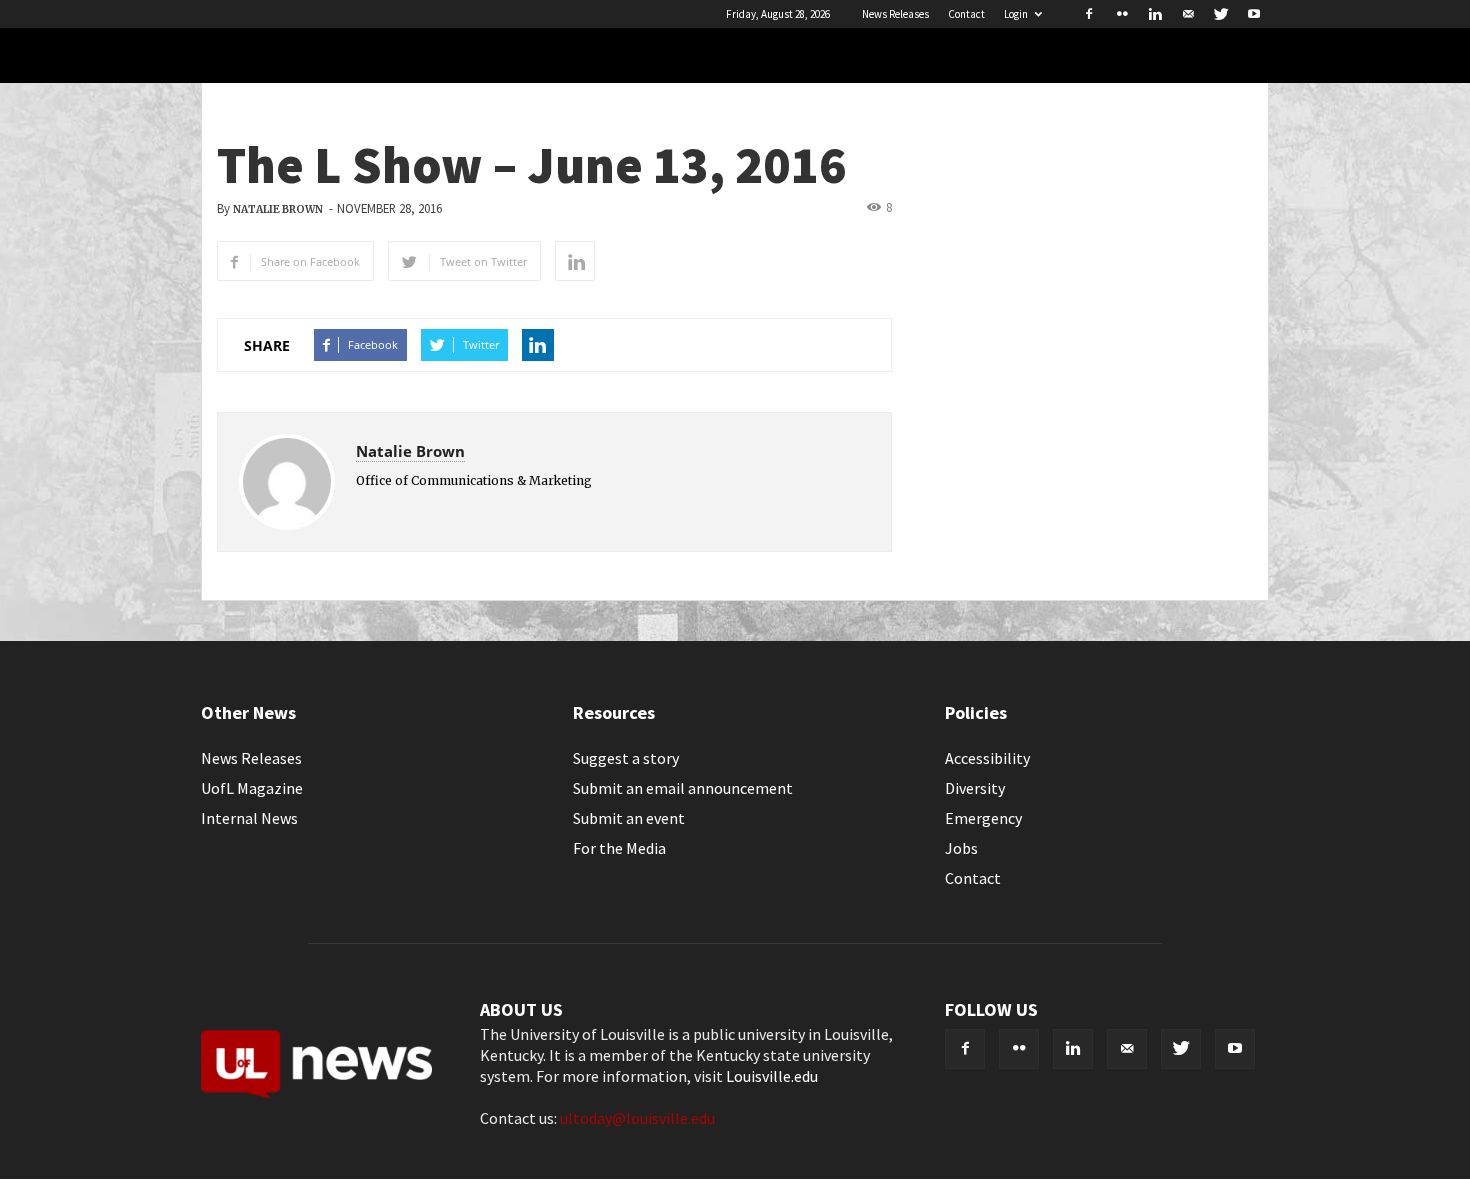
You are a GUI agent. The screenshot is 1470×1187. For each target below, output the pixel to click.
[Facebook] (1089, 14)
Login (1016, 14)
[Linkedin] (1155, 14)
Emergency (983, 818)
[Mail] (1188, 14)
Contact (966, 14)
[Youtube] (1254, 14)
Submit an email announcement (683, 788)
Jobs (961, 848)
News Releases (895, 14)
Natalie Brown (278, 209)
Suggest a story (626, 758)
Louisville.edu (772, 1076)
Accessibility (987, 758)
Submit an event (629, 818)
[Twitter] (1221, 14)
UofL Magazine (252, 788)
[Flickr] (1122, 14)
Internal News (249, 818)
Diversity (975, 788)
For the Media (619, 848)
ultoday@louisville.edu (637, 1118)
